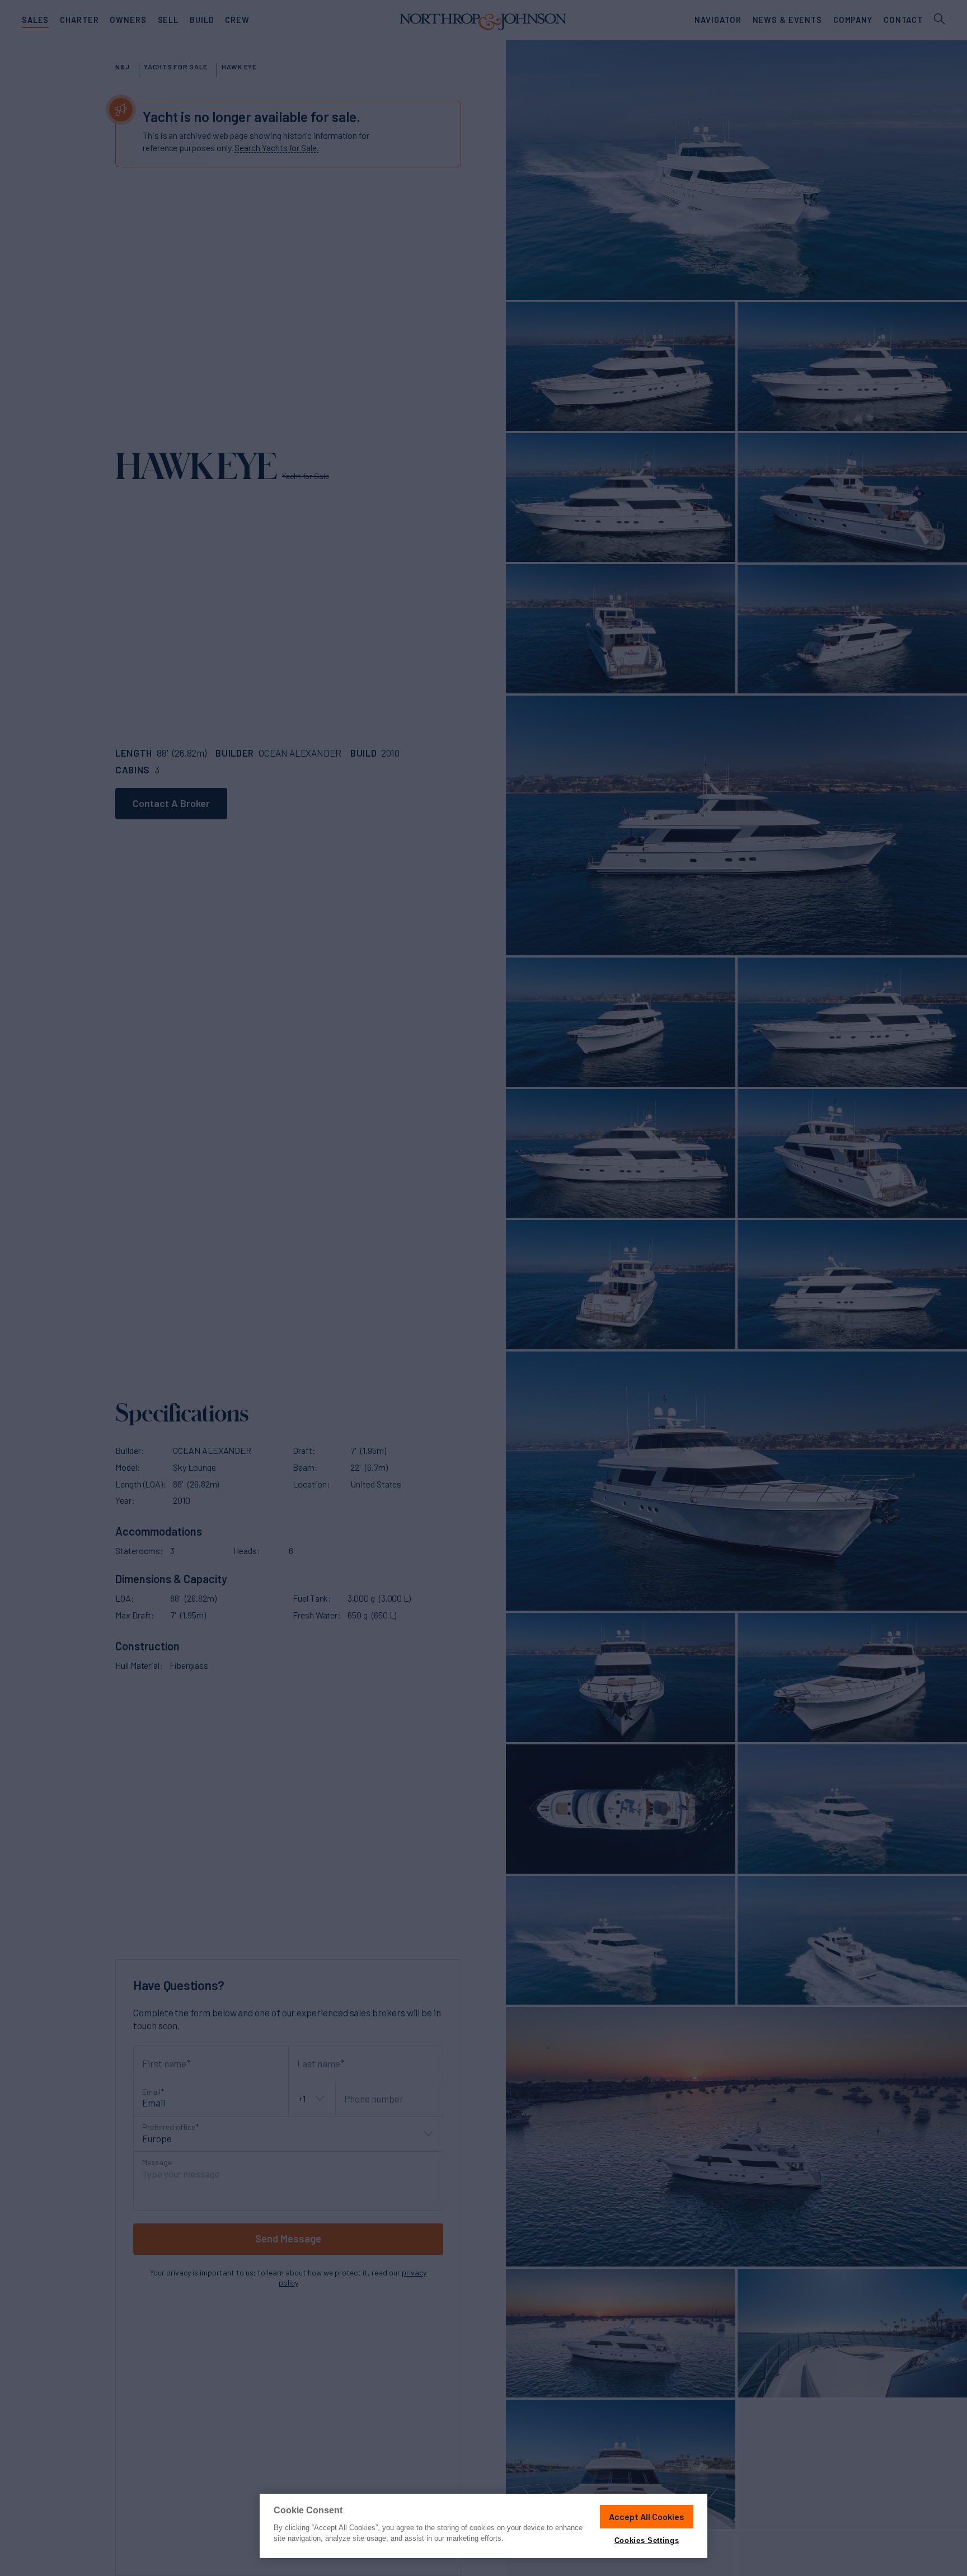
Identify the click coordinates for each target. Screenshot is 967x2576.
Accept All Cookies (647, 2516)
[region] (483, 2526)
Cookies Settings (647, 2540)
